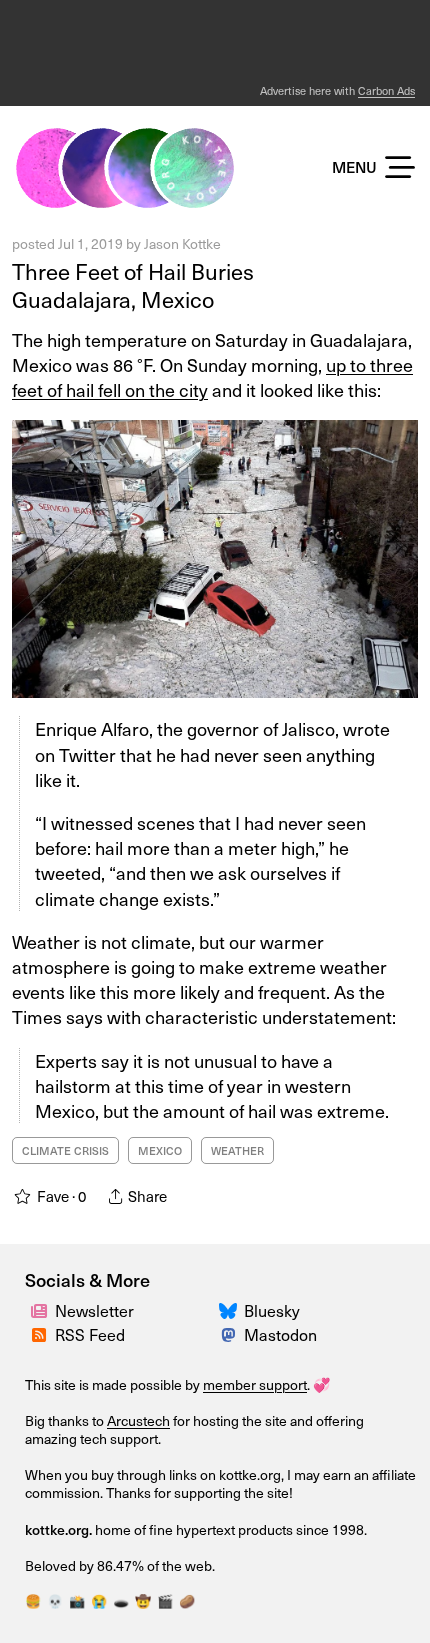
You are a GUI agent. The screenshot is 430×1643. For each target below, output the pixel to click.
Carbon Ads (386, 90)
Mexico (160, 1150)
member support (255, 1384)
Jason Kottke (182, 243)
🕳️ (121, 1600)
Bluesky (272, 1310)
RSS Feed (90, 1334)
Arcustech (138, 1420)
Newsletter (94, 1310)
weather (237, 1150)
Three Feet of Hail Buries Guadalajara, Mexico (133, 285)
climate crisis (65, 1150)
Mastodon (280, 1334)
